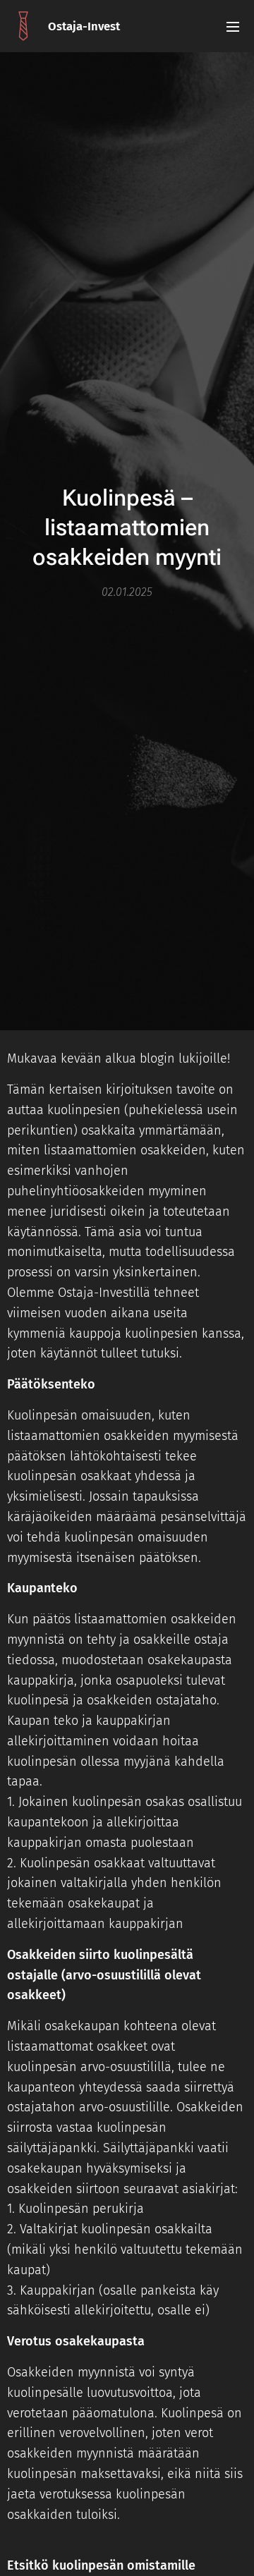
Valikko (233, 26)
